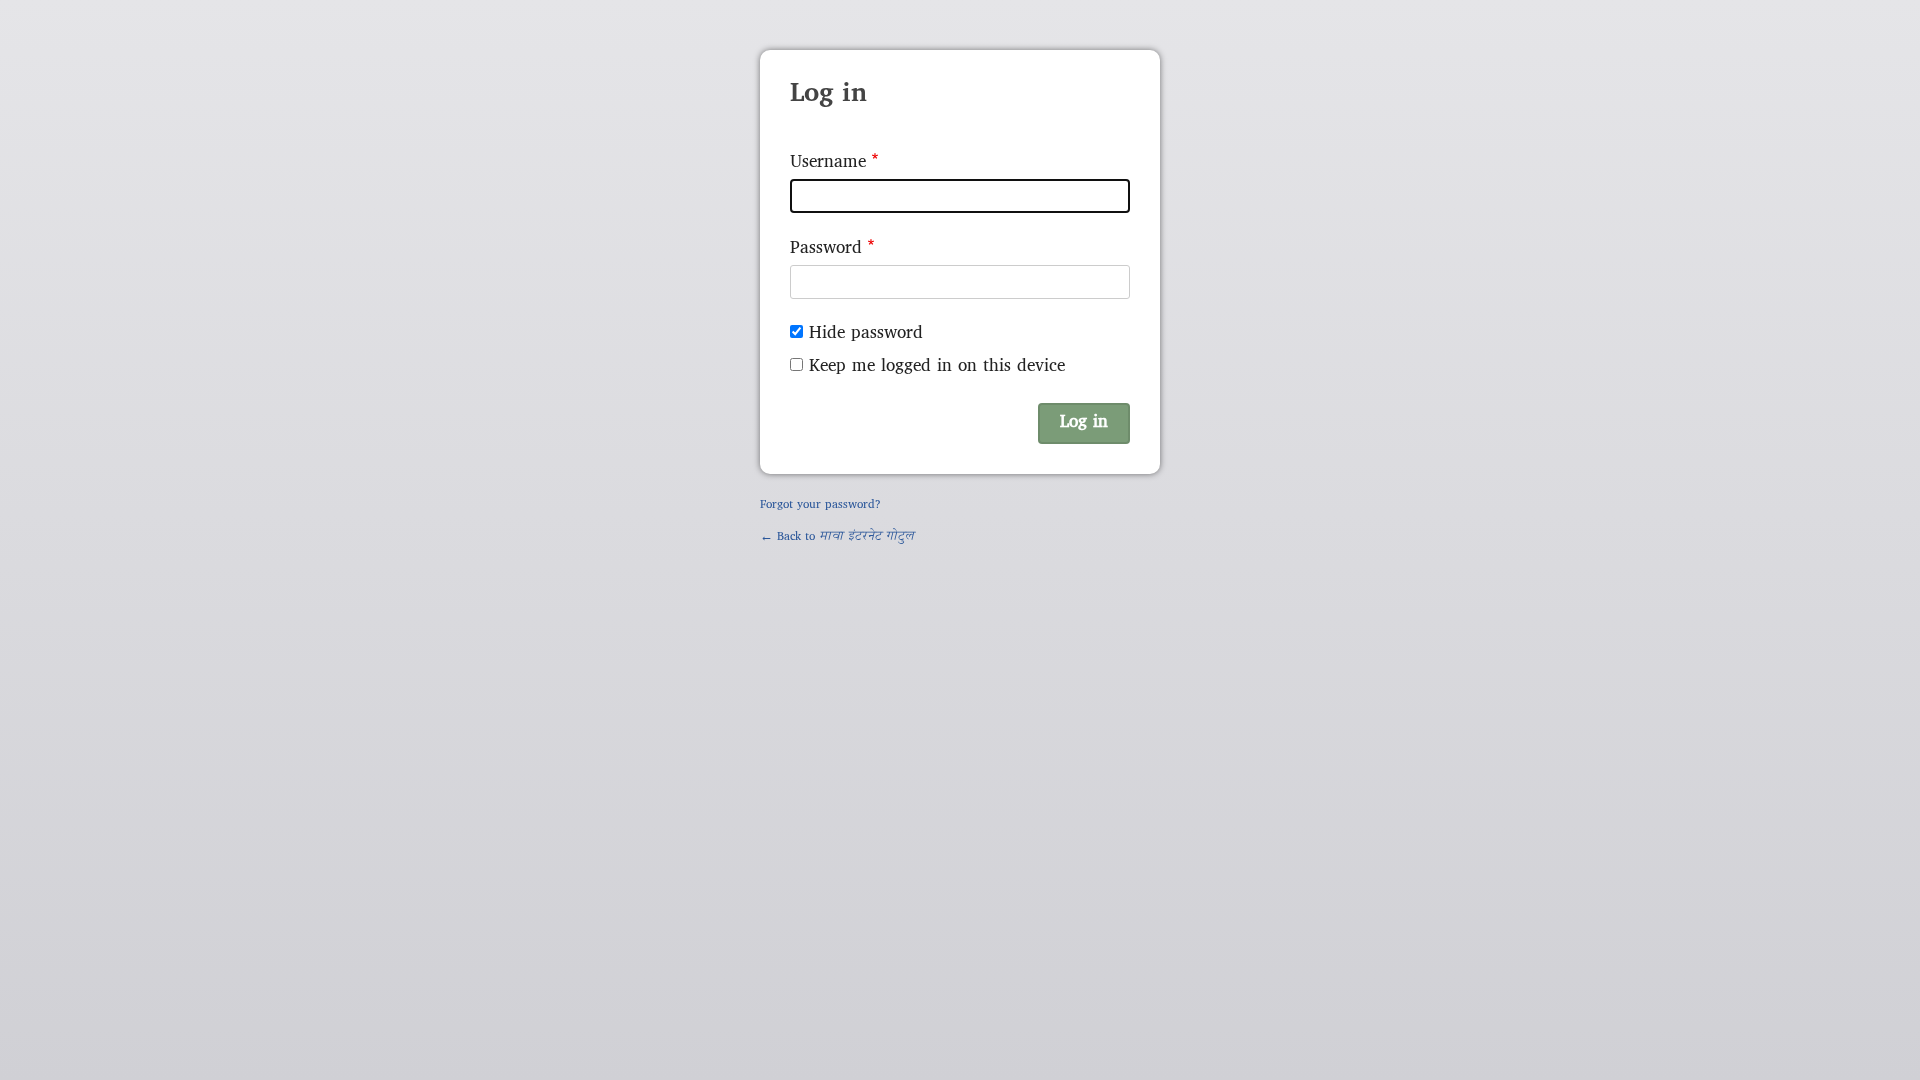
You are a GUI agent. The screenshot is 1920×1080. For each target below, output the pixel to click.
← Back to (837, 537)
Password (826, 248)
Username (828, 162)
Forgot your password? (820, 505)
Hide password (866, 333)
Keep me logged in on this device (937, 366)
